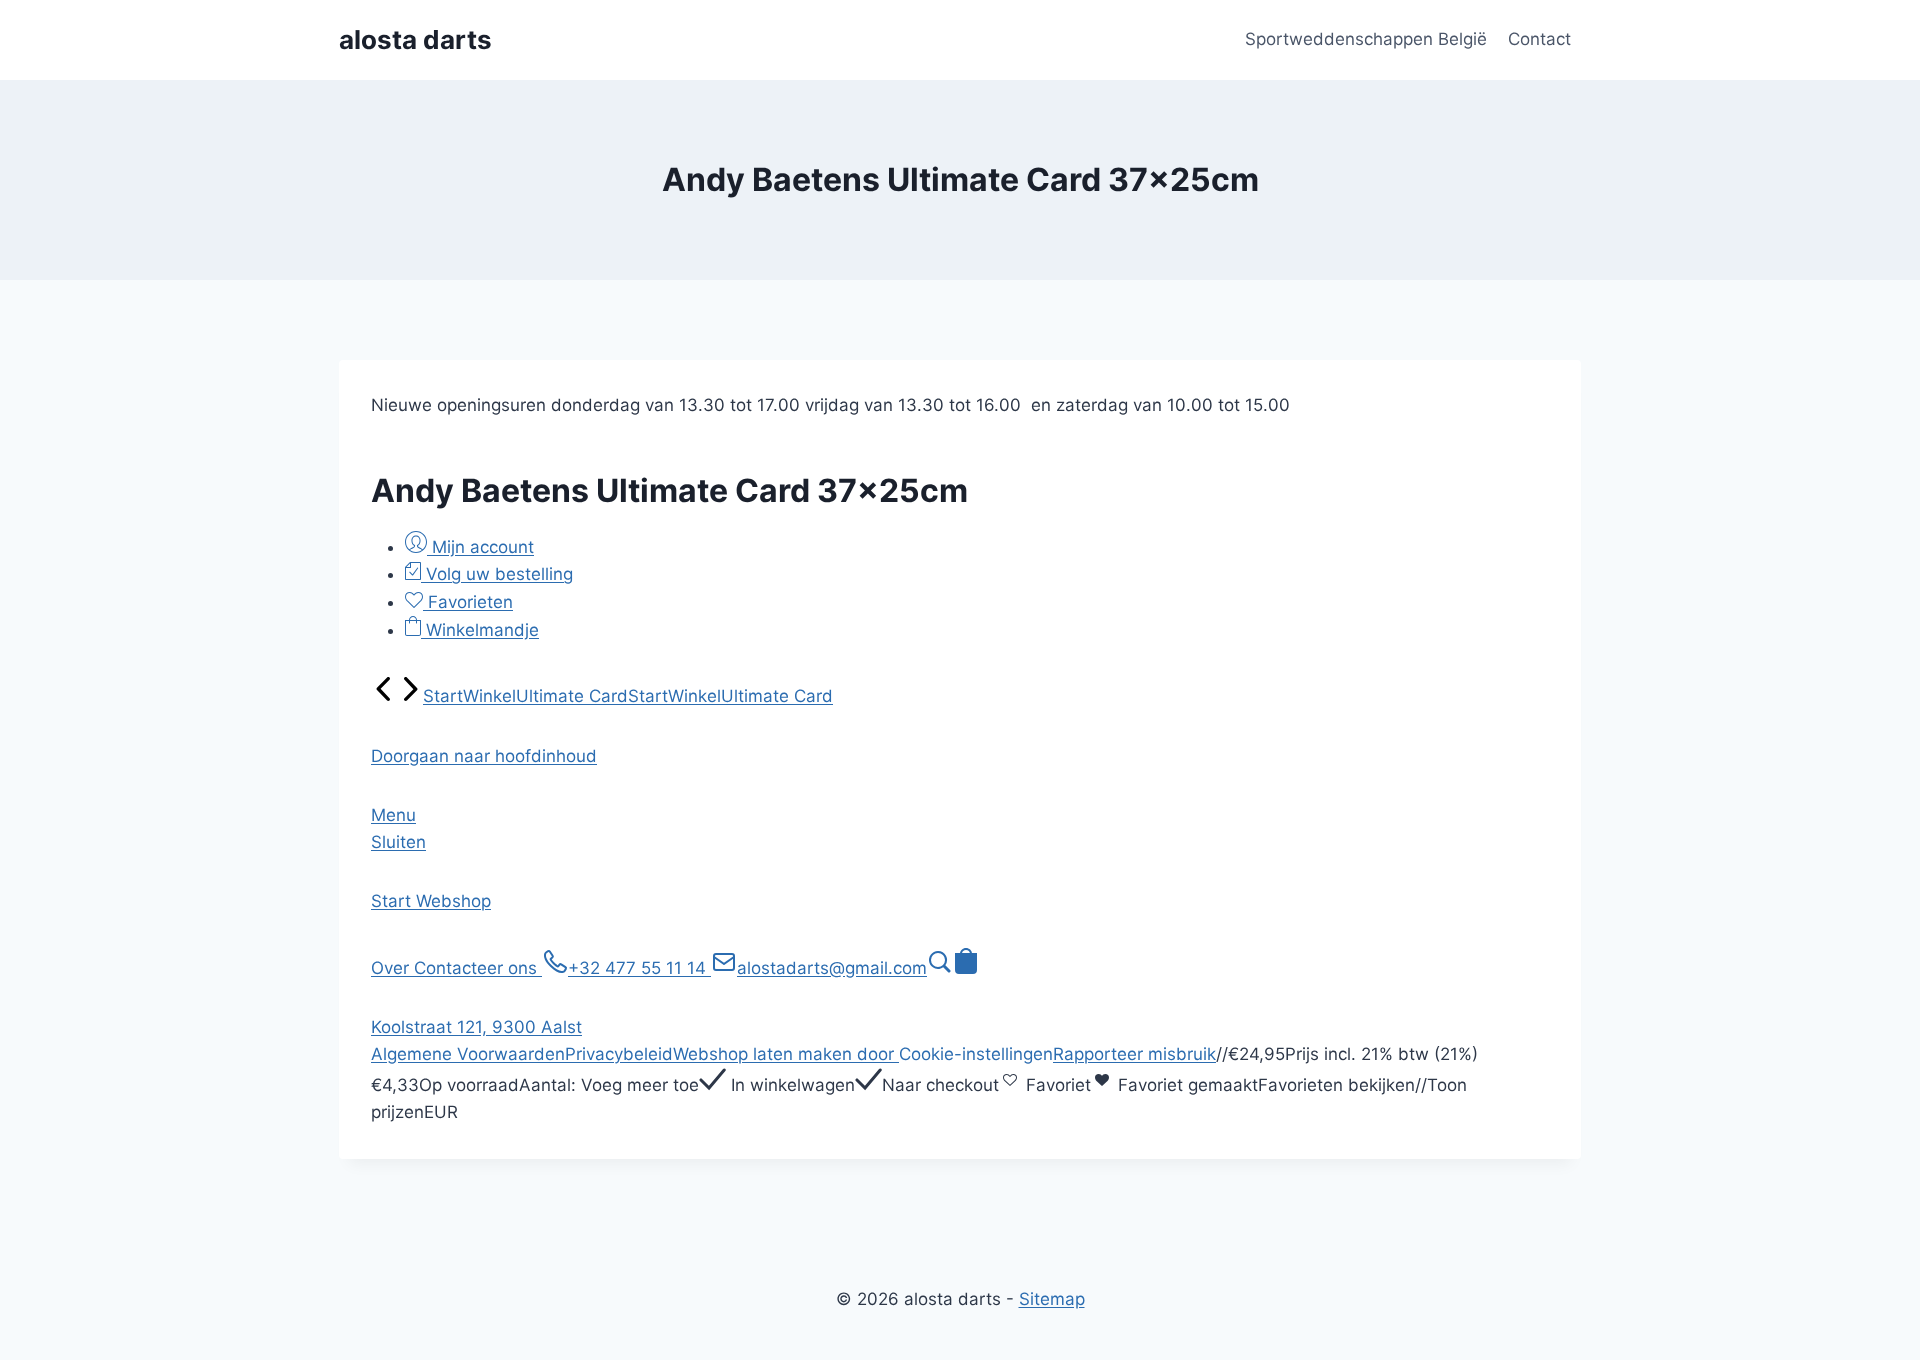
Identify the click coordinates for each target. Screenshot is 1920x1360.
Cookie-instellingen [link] (976, 1054)
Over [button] (392, 968)
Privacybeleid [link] (619, 1054)
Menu (393, 815)
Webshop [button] (453, 901)
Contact (1539, 39)
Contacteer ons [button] (478, 968)
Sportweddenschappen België (1366, 39)
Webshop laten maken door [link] (786, 1054)
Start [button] (393, 901)
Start (443, 696)
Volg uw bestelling (497, 574)
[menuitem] (384, 696)
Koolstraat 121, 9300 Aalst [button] (476, 1027)
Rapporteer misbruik (1134, 1054)
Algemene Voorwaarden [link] (468, 1054)
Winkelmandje (480, 630)
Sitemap (1052, 1299)
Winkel (489, 696)
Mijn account (480, 547)
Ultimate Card (572, 696)
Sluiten (398, 842)
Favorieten (468, 602)
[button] (484, 756)
